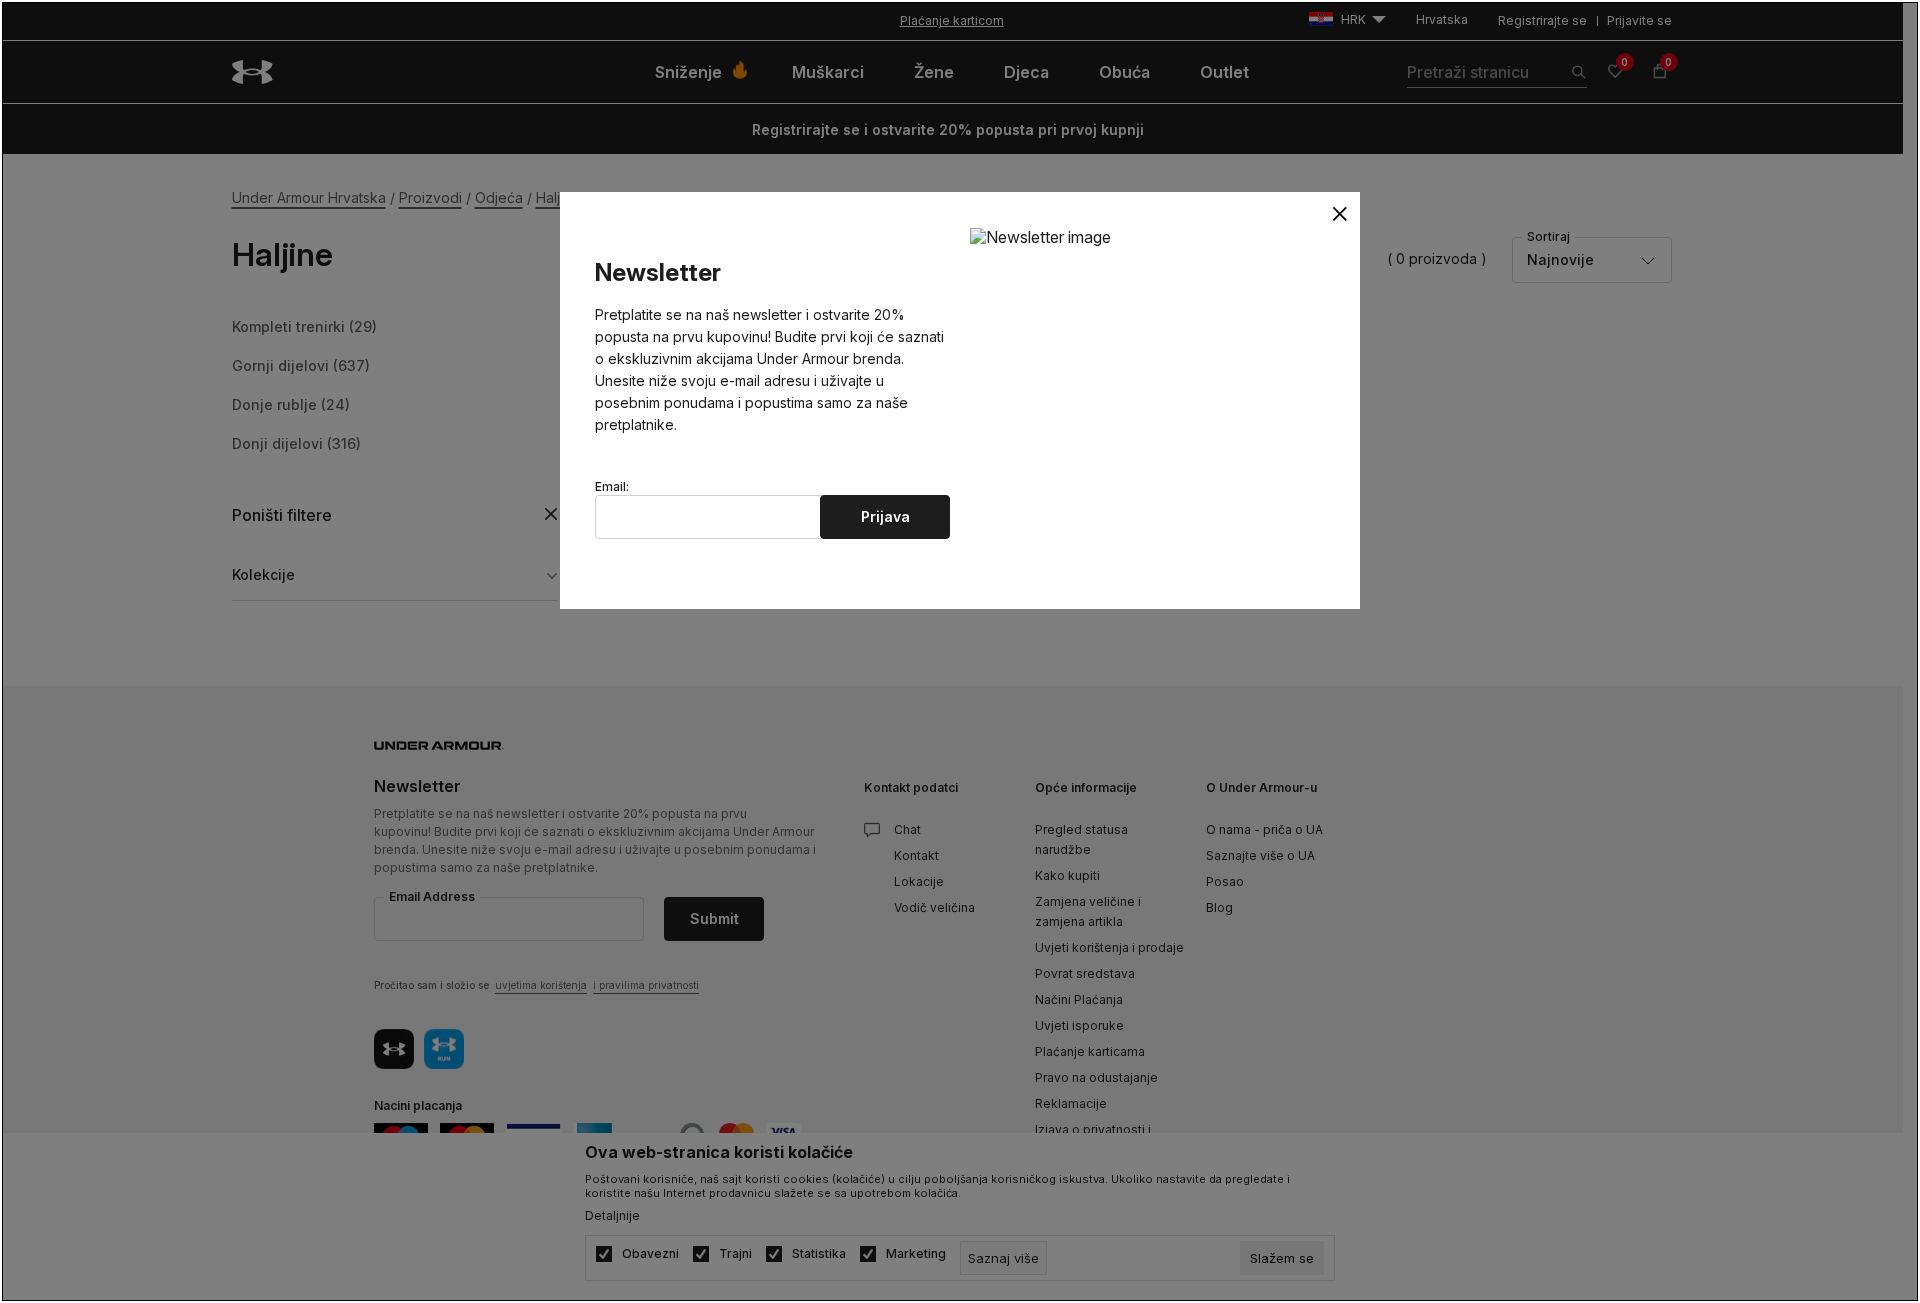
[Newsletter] (1040, 236)
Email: (612, 487)
